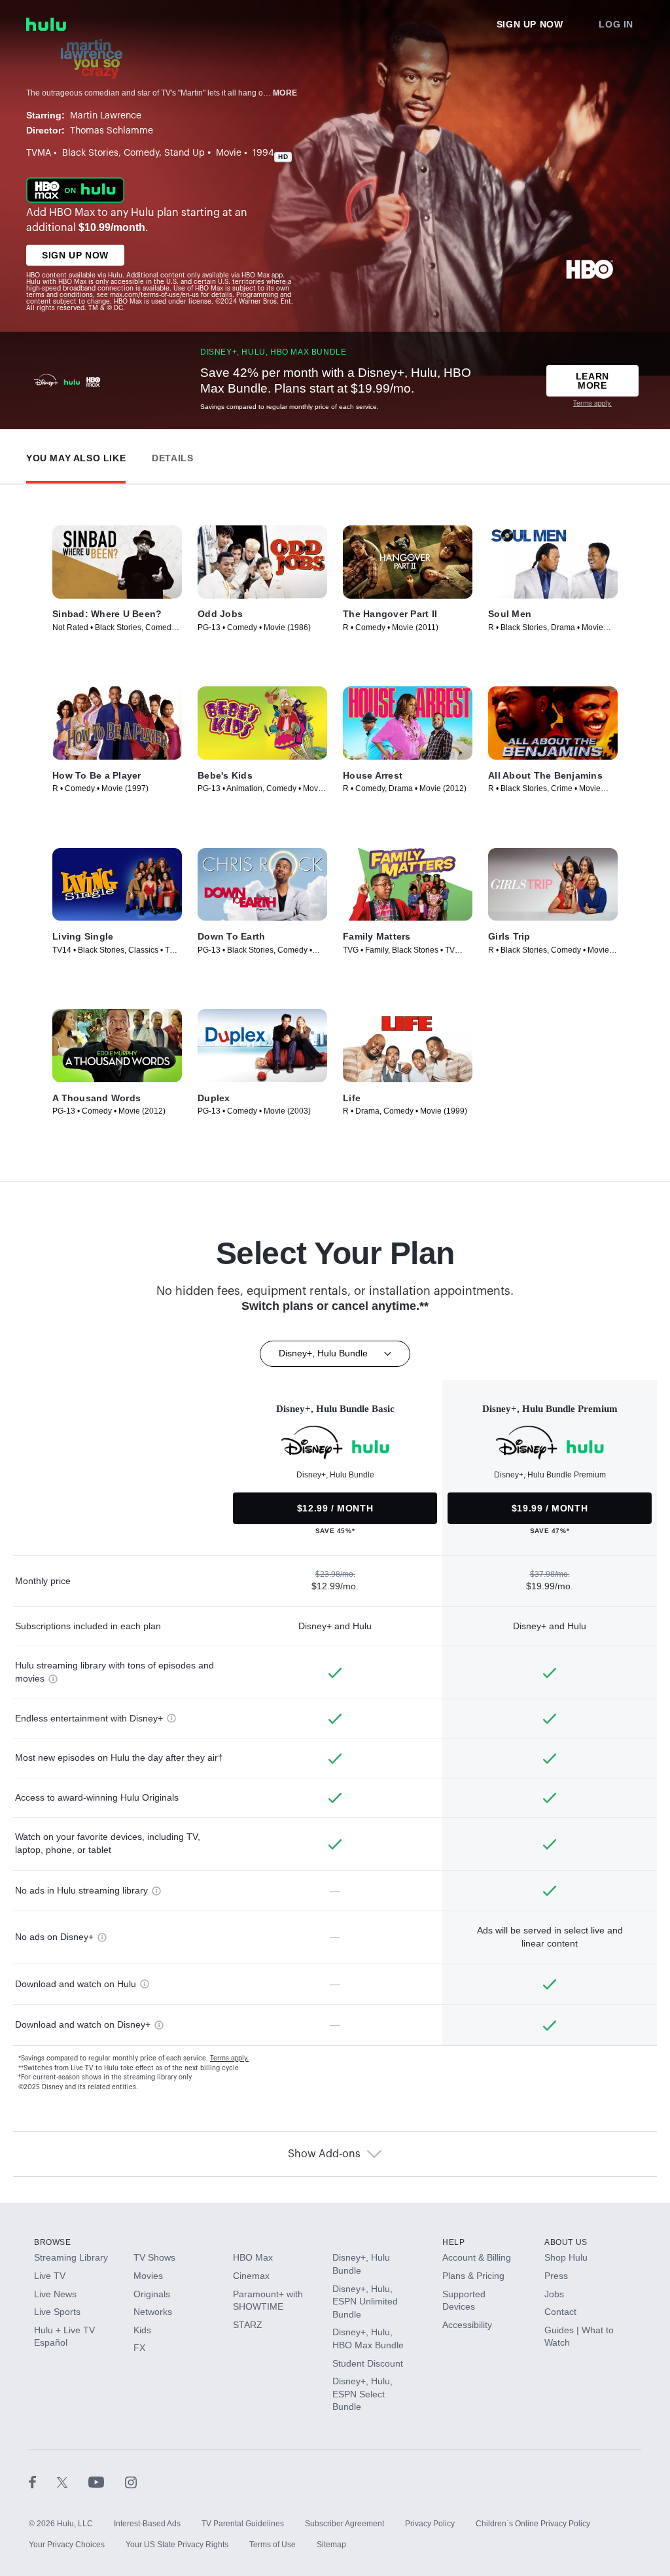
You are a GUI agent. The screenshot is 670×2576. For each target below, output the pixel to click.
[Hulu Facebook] (43, 2482)
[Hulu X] (73, 2482)
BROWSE (53, 2242)
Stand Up (185, 153)
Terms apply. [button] (229, 2058)
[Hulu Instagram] (131, 2482)
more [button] (285, 93)
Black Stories (90, 153)
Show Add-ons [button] (324, 2154)
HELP (453, 2242)
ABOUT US (566, 2242)
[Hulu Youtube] (107, 2482)
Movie (229, 153)
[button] (76, 455)
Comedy (141, 153)
